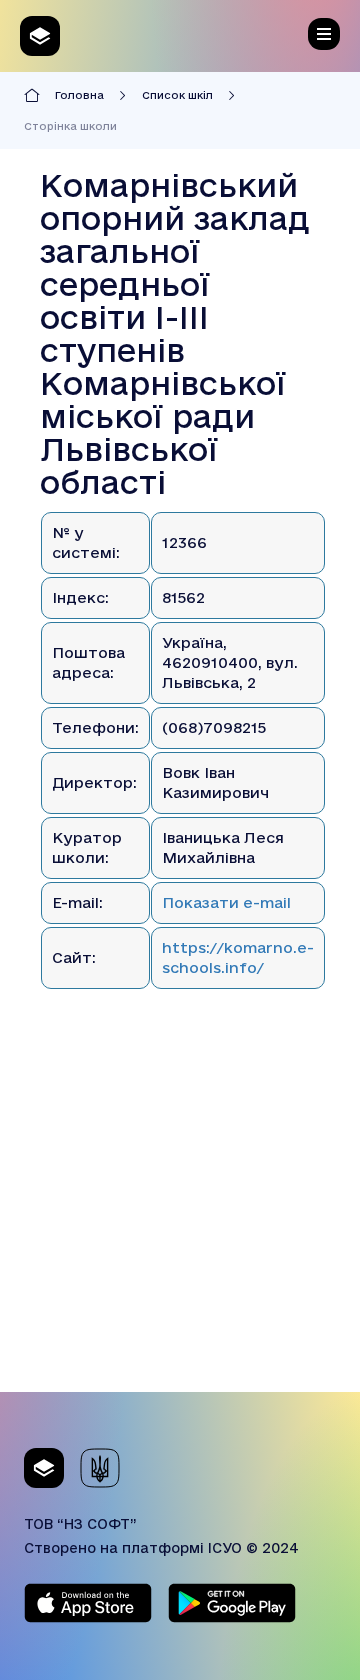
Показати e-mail (226, 902)
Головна (79, 95)
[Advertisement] (180, 1212)
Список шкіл (177, 95)
